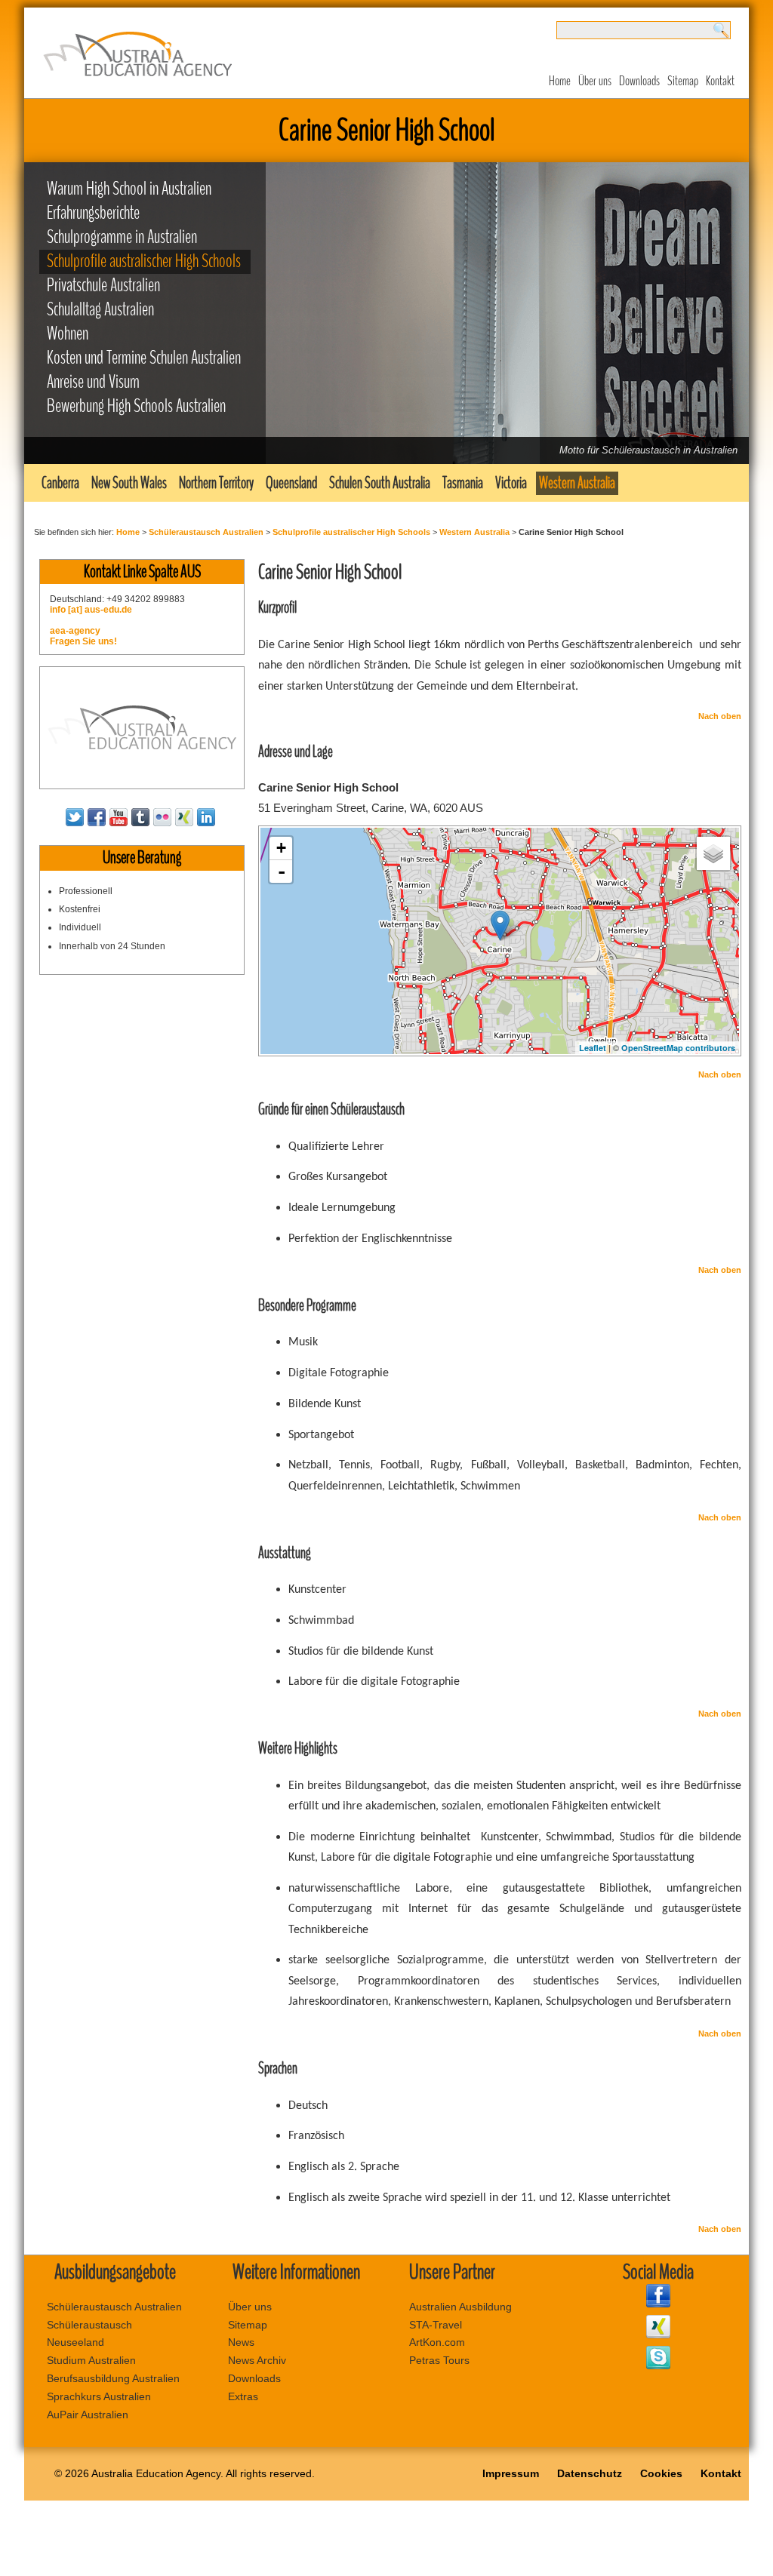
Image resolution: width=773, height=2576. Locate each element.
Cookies (661, 2473)
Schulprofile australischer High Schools (144, 261)
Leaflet (593, 1048)
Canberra (60, 483)
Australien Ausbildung (460, 2307)
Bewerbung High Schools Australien (136, 406)
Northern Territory (216, 483)
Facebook (97, 817)
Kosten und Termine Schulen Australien (144, 358)
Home (560, 81)
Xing (184, 817)
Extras (243, 2396)
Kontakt (720, 81)
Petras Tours (439, 2360)
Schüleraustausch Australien (206, 532)
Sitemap (683, 81)
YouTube (119, 817)
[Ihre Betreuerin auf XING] (658, 2335)
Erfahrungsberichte (93, 213)
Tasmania (463, 483)
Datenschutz (590, 2473)
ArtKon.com (437, 2342)
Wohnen (68, 334)
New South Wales (129, 483)
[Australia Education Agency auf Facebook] (658, 2304)
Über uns (595, 81)
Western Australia (577, 483)
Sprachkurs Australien (99, 2396)
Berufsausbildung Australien (113, 2378)
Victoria (511, 483)
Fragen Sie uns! (83, 641)
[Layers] (713, 853)
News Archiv (257, 2360)
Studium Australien (91, 2360)
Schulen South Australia (380, 483)
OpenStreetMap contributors (678, 1048)
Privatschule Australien (103, 286)
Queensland (291, 483)
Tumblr (140, 817)
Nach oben (720, 716)
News (241, 2342)
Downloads (639, 81)
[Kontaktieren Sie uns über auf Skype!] (658, 2365)
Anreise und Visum (93, 382)
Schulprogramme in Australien (122, 237)
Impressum (511, 2473)
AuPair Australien (88, 2415)
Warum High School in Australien (129, 189)
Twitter (75, 817)
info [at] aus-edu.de (91, 610)
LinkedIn (206, 817)
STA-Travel (436, 2325)
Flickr (162, 817)
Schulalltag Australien (100, 310)
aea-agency (75, 631)
